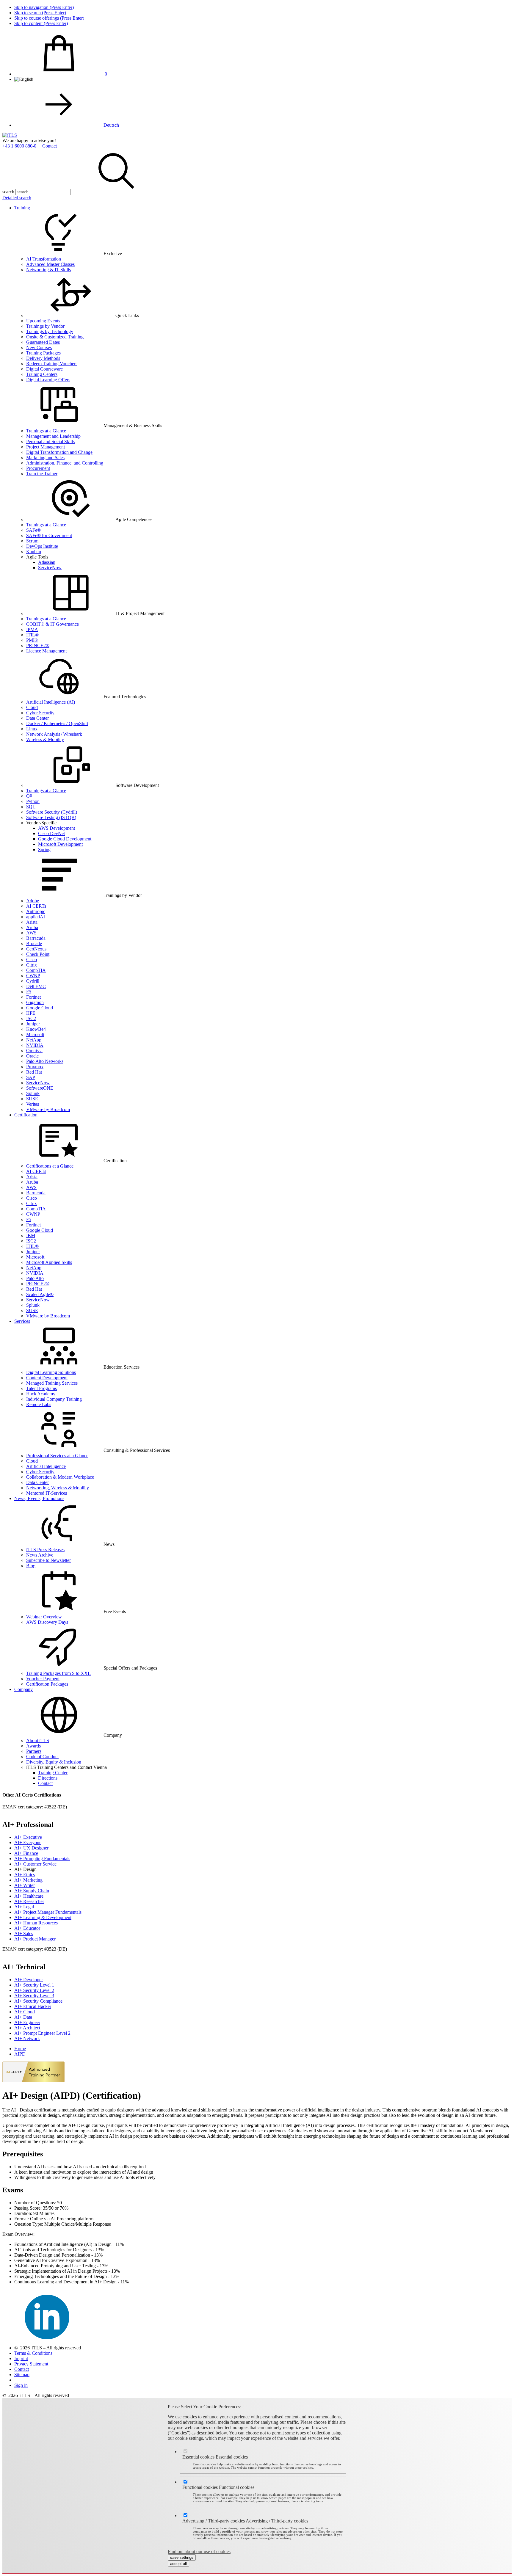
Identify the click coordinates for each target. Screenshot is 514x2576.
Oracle (32, 1056)
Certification (26, 1115)
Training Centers (42, 374)
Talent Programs (41, 1388)
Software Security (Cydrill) (52, 812)
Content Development (47, 1378)
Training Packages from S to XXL (58, 1673)
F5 (29, 992)
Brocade (34, 943)
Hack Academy (41, 1394)
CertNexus (36, 949)
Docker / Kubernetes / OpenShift (57, 723)
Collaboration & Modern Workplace (60, 1477)
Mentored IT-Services (47, 1493)
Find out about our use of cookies (199, 2551)
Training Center (53, 1773)
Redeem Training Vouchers (52, 364)
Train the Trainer (42, 474)
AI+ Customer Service (35, 1864)
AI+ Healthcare (29, 1896)
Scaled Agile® (40, 1294)
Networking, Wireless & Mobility (58, 1488)
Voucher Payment (43, 1679)
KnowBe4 (36, 1029)
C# (29, 796)
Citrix (32, 965)
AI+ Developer (29, 1980)
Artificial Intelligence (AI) (51, 702)
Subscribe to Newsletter (48, 1560)
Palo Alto (35, 1278)
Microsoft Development (60, 844)
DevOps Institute (42, 546)
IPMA (32, 629)
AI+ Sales (24, 1933)
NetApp (34, 1040)
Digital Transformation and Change (59, 452)
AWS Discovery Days (47, 1622)
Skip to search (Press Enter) (40, 13)
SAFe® (33, 530)
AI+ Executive (28, 1837)
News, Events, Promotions (39, 1498)
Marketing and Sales (45, 458)
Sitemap (22, 2375)
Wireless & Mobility (45, 739)
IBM (31, 1236)
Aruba (32, 927)
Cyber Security (40, 713)
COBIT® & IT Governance (53, 624)
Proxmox (35, 1067)
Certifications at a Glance (50, 1166)
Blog (31, 1566)
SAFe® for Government (49, 535)
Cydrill (33, 981)
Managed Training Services (52, 1383)
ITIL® (32, 635)
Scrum (32, 541)
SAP (31, 1077)
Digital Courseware (44, 369)
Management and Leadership (53, 436)
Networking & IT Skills (48, 270)
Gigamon (35, 1002)
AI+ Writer (25, 1885)
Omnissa (34, 1051)
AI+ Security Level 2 (34, 1990)
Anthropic (36, 911)
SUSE (32, 1099)
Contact (50, 146)
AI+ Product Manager (35, 1939)
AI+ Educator (27, 1928)
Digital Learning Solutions (51, 1372)
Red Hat (34, 1072)
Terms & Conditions (33, 2353)
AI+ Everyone (28, 1842)
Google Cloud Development (65, 839)
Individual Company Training (54, 1399)
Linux (32, 729)
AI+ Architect (27, 2028)
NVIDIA (35, 1045)
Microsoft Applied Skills (49, 1262)
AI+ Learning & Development (43, 1917)
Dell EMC (36, 986)
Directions (48, 1778)
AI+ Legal (24, 1907)
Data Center (37, 718)
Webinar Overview (44, 1617)
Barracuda (36, 938)
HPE (31, 1013)
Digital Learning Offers (48, 380)
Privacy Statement (31, 2364)
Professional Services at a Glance (57, 1456)
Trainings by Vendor (45, 326)
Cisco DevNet (51, 833)
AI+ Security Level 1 (34, 1985)
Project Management (46, 447)
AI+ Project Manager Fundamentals (48, 1912)
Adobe (33, 901)
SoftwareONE (40, 1088)
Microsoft (35, 1034)
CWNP (33, 976)
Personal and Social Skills (50, 441)
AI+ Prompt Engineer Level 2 (42, 2033)
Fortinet (33, 997)
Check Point (38, 954)
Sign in (21, 2385)
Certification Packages (47, 1684)
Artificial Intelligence (46, 1466)
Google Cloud (40, 1008)
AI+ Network (27, 2038)
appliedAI (36, 917)
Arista (32, 922)
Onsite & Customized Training (55, 337)
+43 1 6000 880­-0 (19, 146)
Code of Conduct (42, 1757)
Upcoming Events (43, 321)
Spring (44, 849)
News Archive (40, 1555)
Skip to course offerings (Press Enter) (49, 18)
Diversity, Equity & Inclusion (54, 1762)
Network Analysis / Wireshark (54, 734)
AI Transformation (44, 259)
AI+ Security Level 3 (34, 1996)
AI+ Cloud (25, 2012)
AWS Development (57, 828)
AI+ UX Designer (31, 1848)
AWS (31, 933)
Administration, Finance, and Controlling (65, 463)
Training (22, 208)
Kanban (34, 552)
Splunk (33, 1093)
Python (33, 801)
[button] (116, 192)
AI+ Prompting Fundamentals (42, 1859)
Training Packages (43, 353)
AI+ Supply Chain (32, 1891)
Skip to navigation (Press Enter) (44, 7)
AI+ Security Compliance (38, 2001)
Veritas (33, 1104)
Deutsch (111, 125)
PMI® (32, 640)
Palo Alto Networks (45, 1061)
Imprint (21, 2358)
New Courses (39, 348)
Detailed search (17, 198)
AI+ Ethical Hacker (33, 2006)
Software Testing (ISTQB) (51, 817)
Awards (33, 1746)
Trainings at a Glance (46, 431)
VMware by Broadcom (48, 1109)
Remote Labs (39, 1404)
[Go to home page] (10, 135)
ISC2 (31, 1018)
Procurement (38, 468)
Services (22, 1321)
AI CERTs (36, 906)
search (8, 192)
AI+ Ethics (25, 1875)
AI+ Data (23, 2017)
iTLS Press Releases (45, 1550)
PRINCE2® (38, 645)
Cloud (32, 707)
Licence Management (46, 651)
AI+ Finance (26, 1853)
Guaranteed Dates (43, 342)
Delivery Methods (43, 358)
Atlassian (47, 562)
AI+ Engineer (27, 2022)
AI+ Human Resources (36, 1923)
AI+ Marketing (28, 1880)
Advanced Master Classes (50, 264)
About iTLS (38, 1740)
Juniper (33, 1024)
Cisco (32, 960)
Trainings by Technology (50, 331)
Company (23, 1689)
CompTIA (36, 970)
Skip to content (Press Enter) (41, 23)
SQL (31, 807)
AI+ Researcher (29, 1901)
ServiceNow (50, 568)
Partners (34, 1751)
